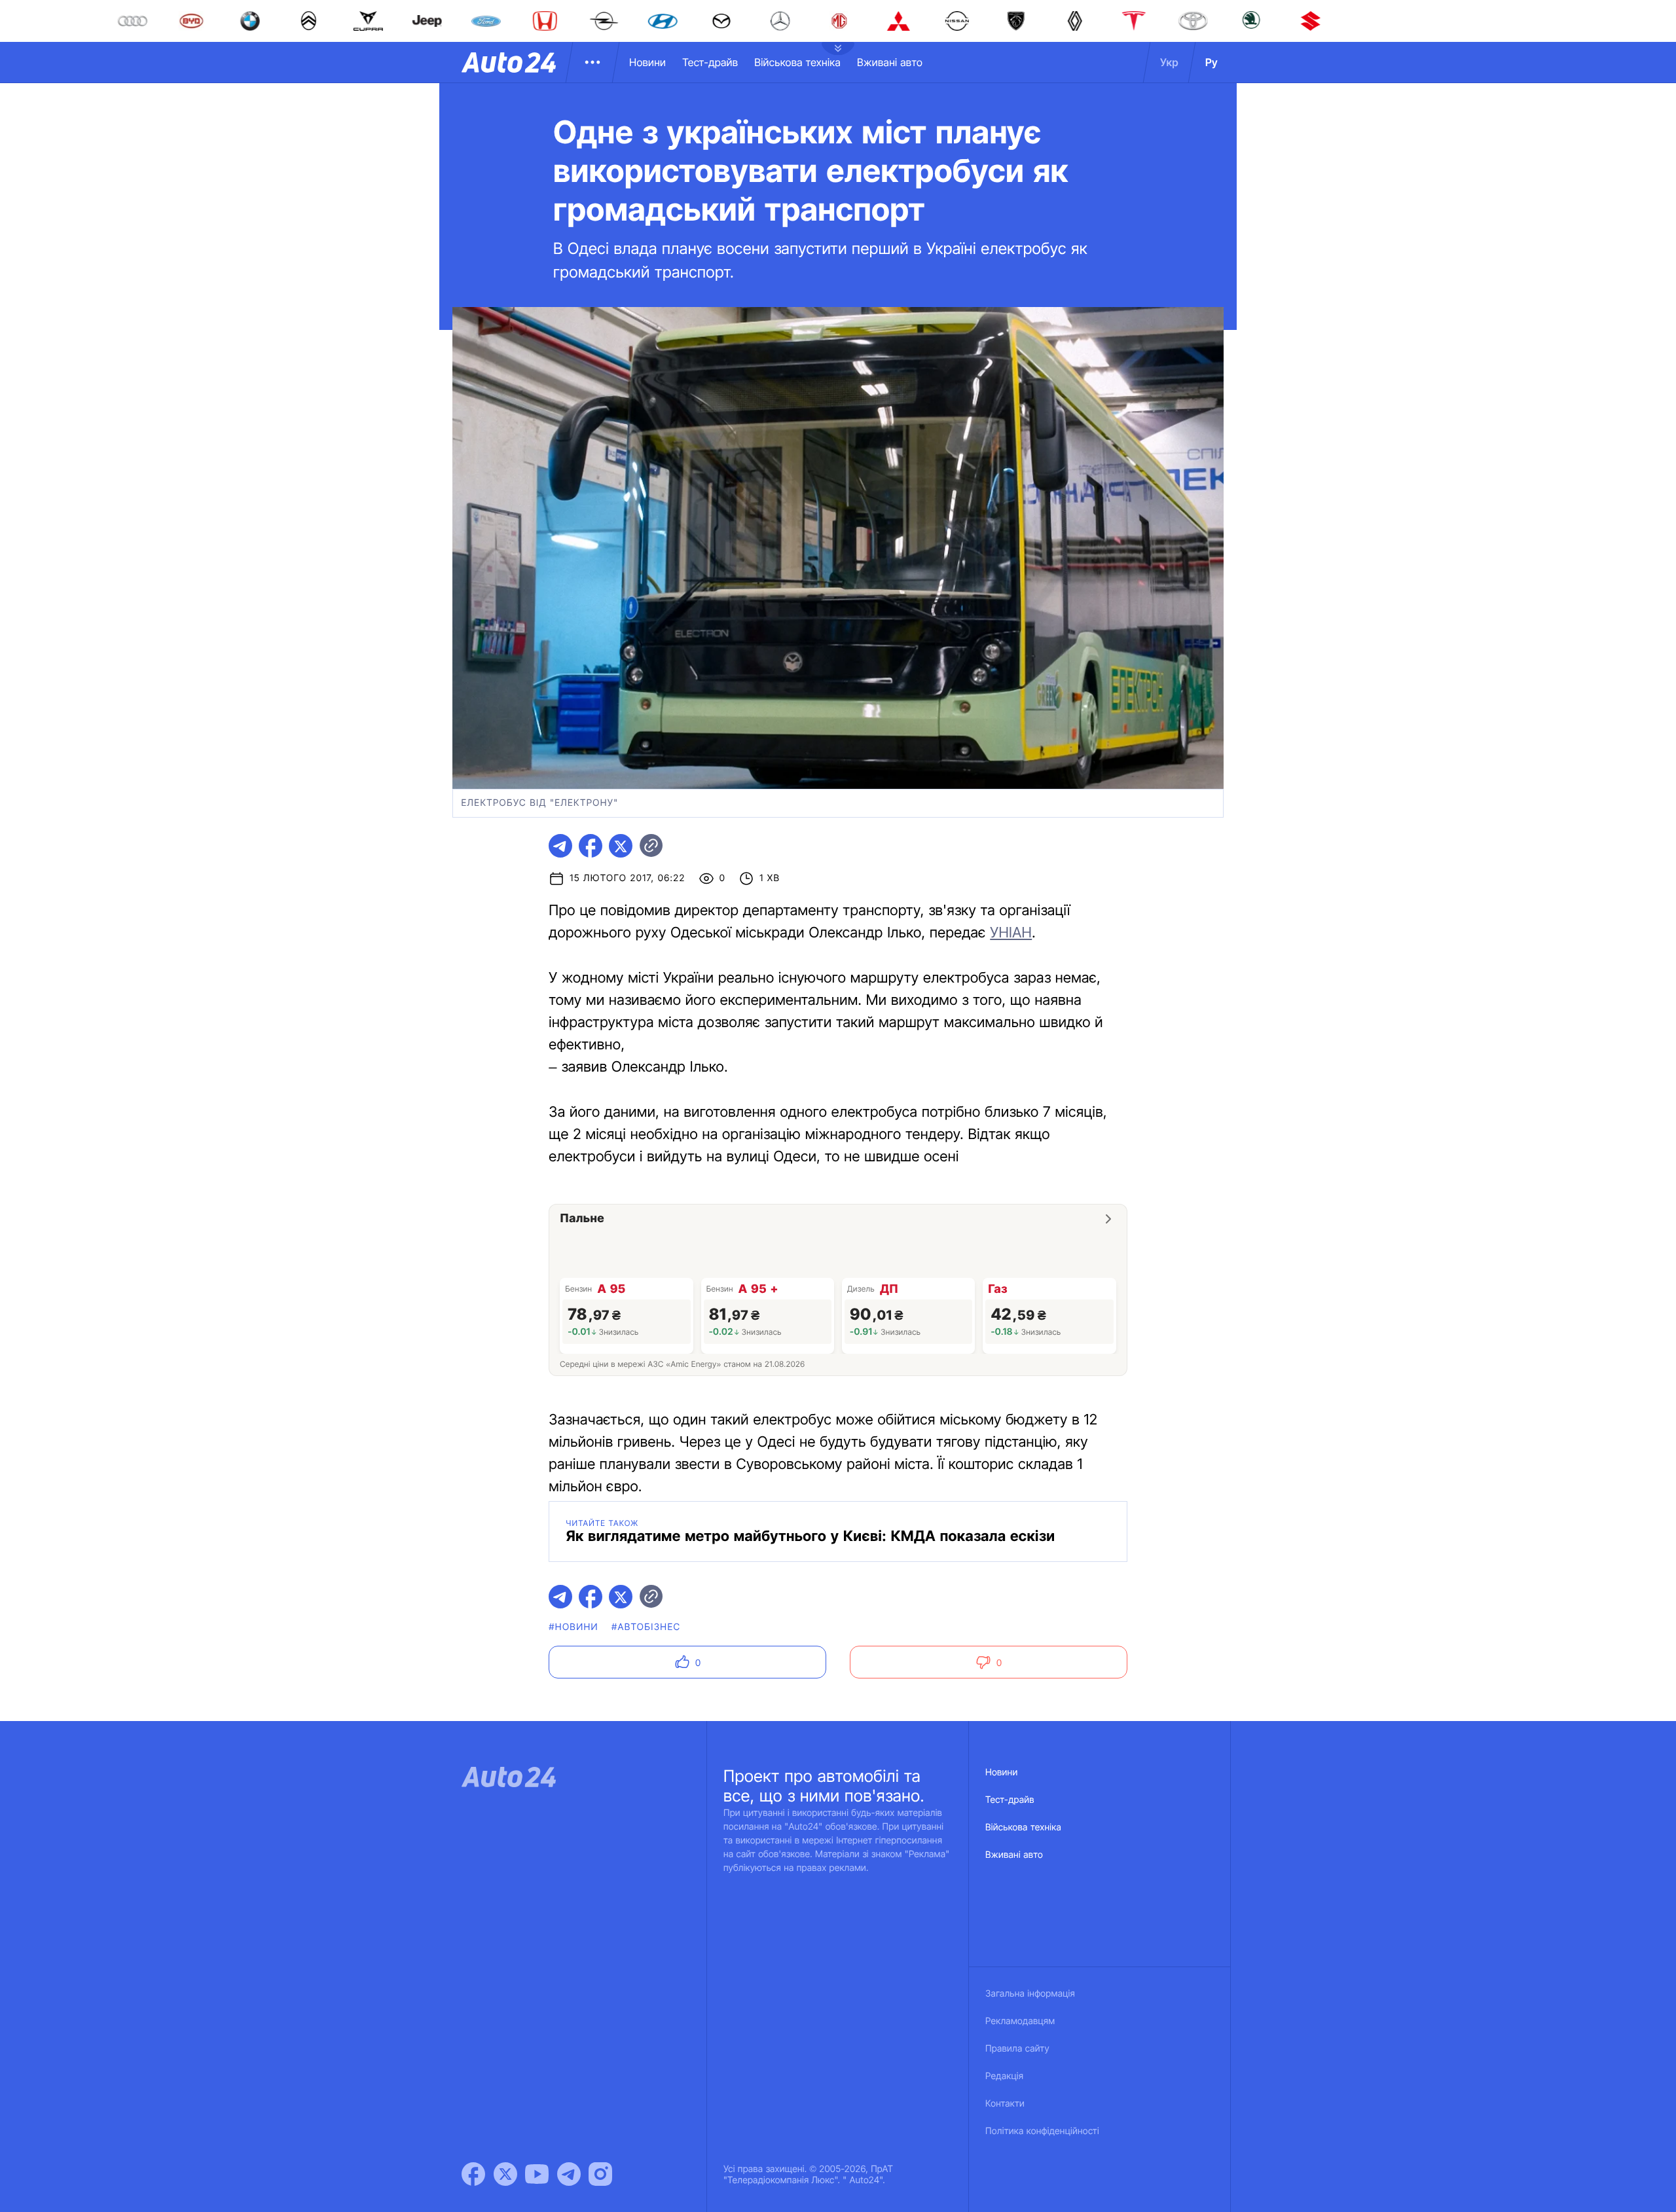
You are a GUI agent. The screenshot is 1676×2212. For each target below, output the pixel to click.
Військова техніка (797, 62)
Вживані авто (890, 62)
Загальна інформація (1030, 1994)
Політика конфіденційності (1042, 2131)
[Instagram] (600, 2174)
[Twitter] (505, 2174)
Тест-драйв (710, 62)
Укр (1169, 62)
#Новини (574, 1627)
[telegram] (560, 846)
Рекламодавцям (1020, 2021)
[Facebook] (473, 2174)
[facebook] (591, 846)
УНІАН (1011, 933)
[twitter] (621, 846)
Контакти (1005, 2104)
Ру (1211, 62)
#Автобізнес (646, 1627)
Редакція (1004, 2076)
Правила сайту (1017, 2049)
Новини (647, 62)
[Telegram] (569, 2174)
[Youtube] (537, 2174)
